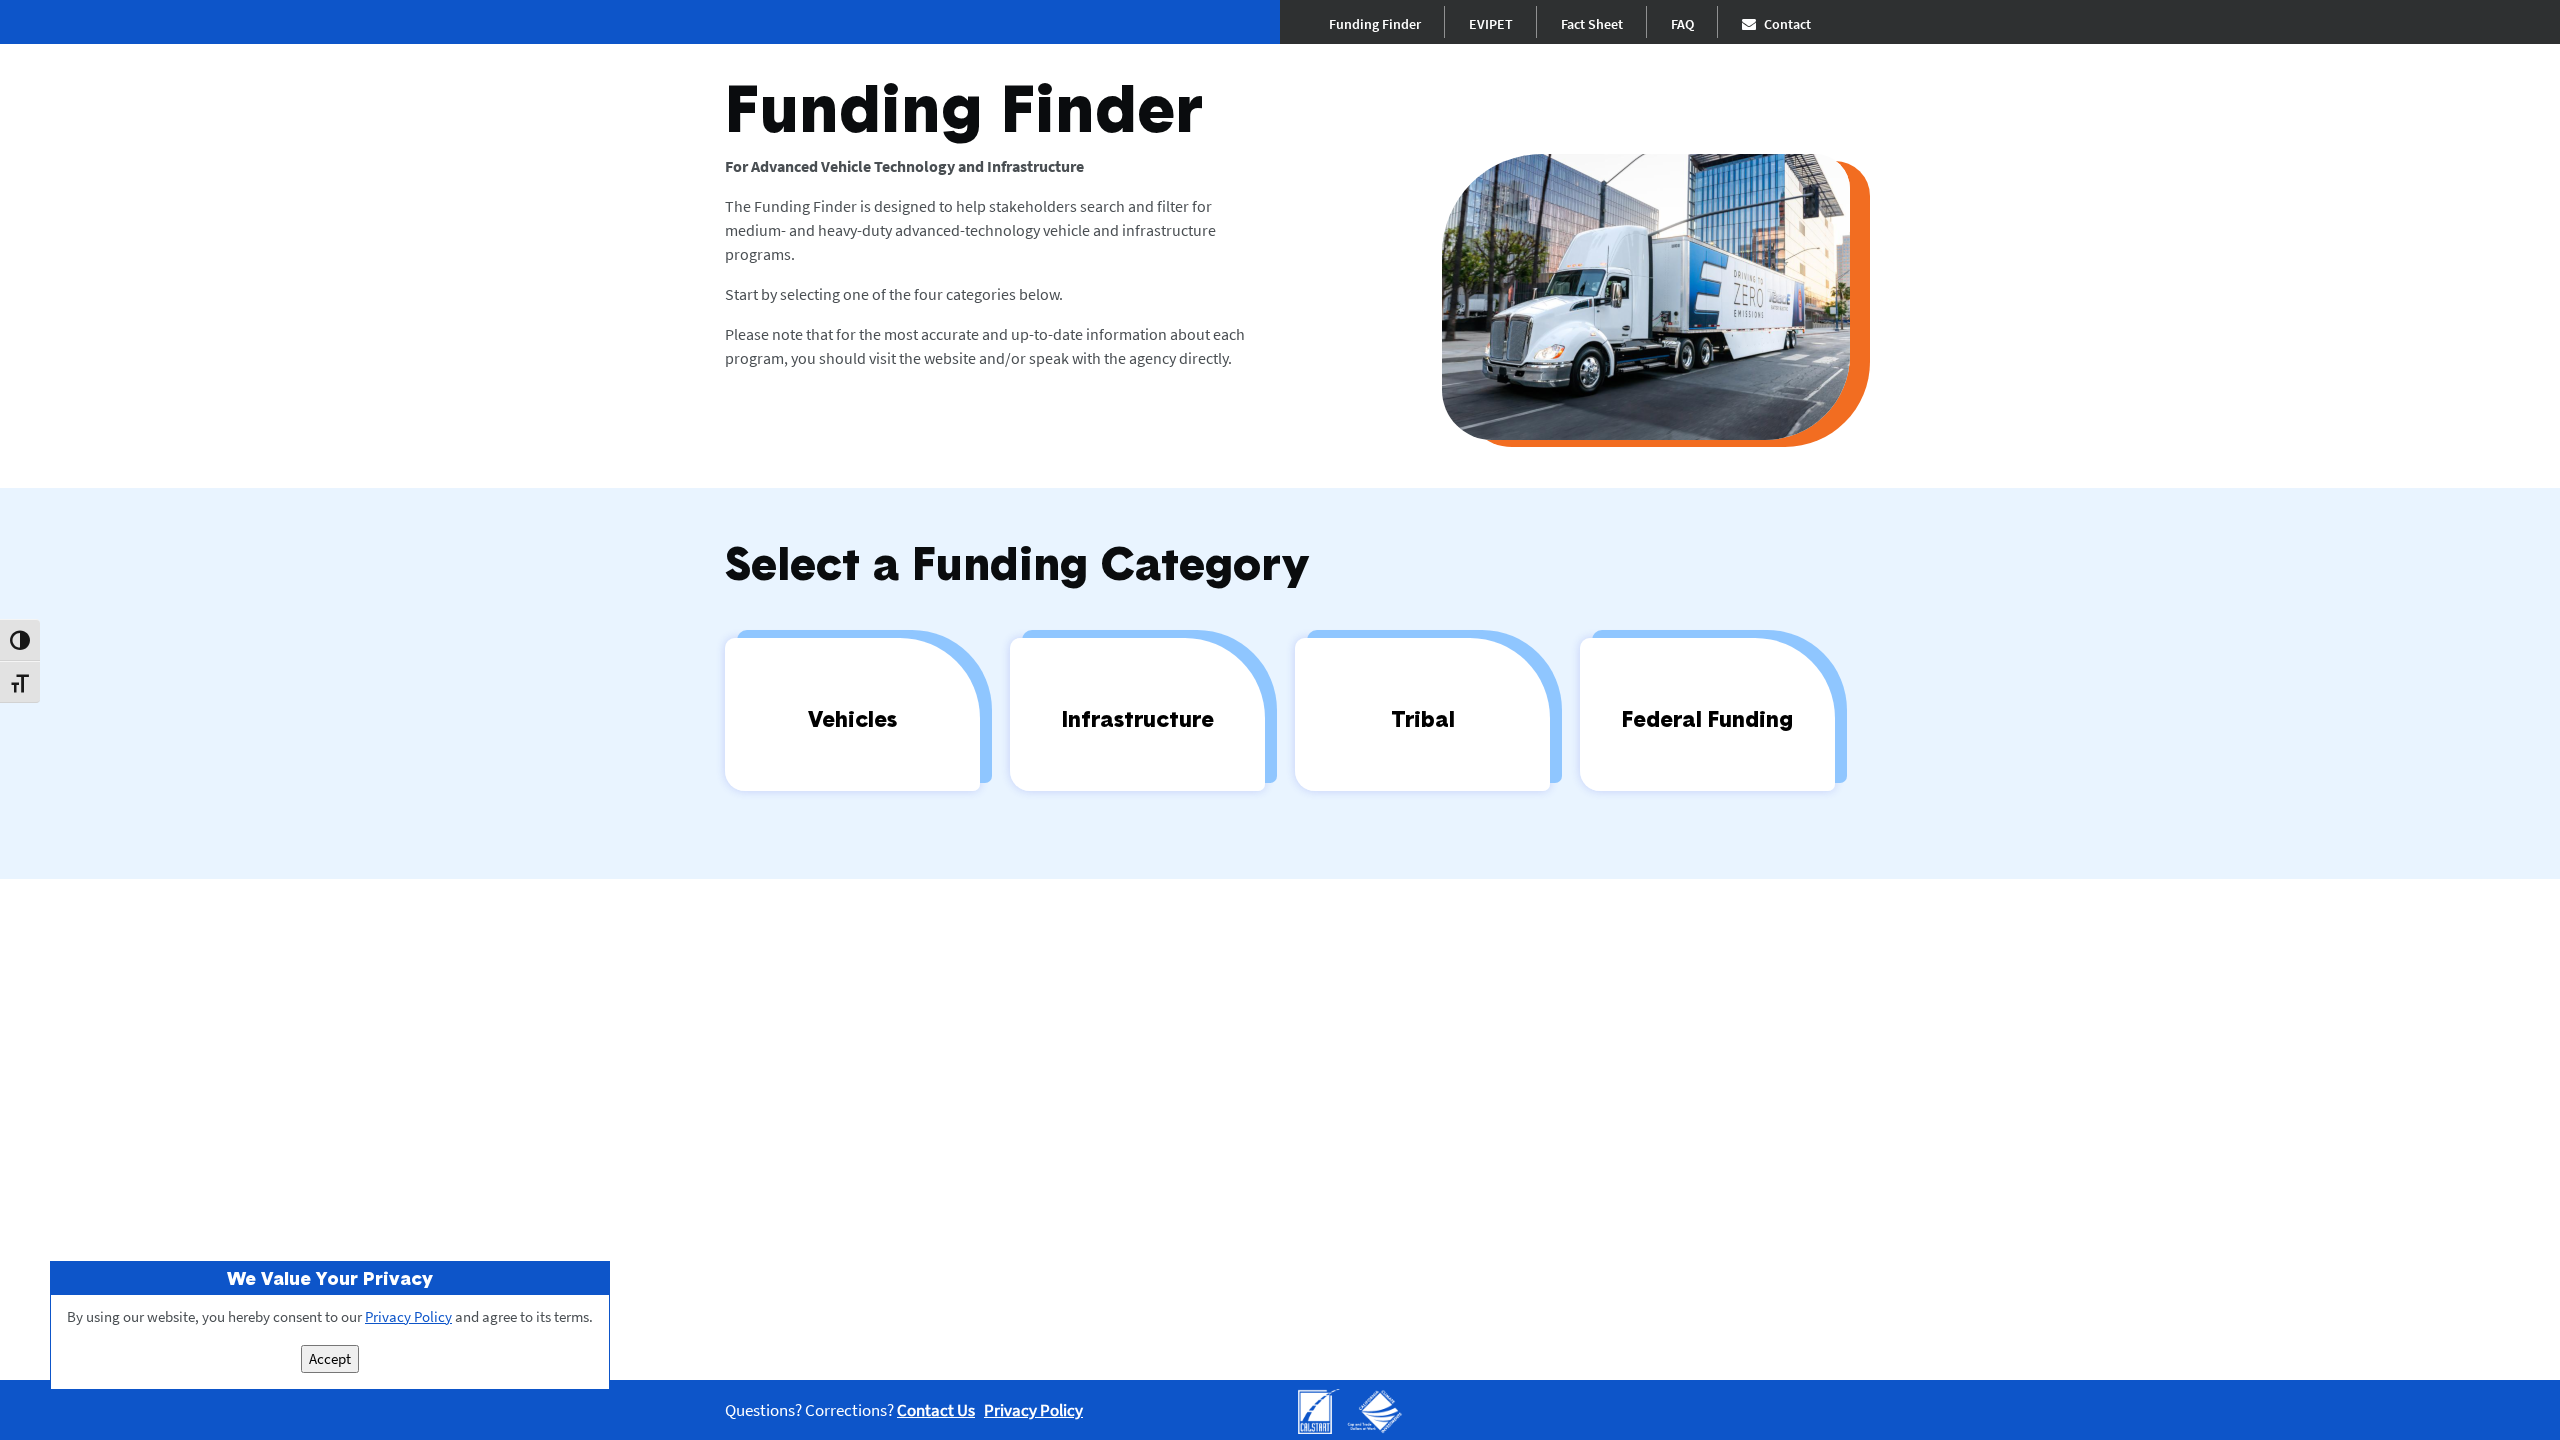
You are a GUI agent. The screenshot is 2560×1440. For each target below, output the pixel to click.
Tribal (1423, 718)
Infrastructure (1138, 718)
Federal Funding (1707, 718)
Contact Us (936, 1410)
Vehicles (852, 718)
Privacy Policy (1033, 1410)
